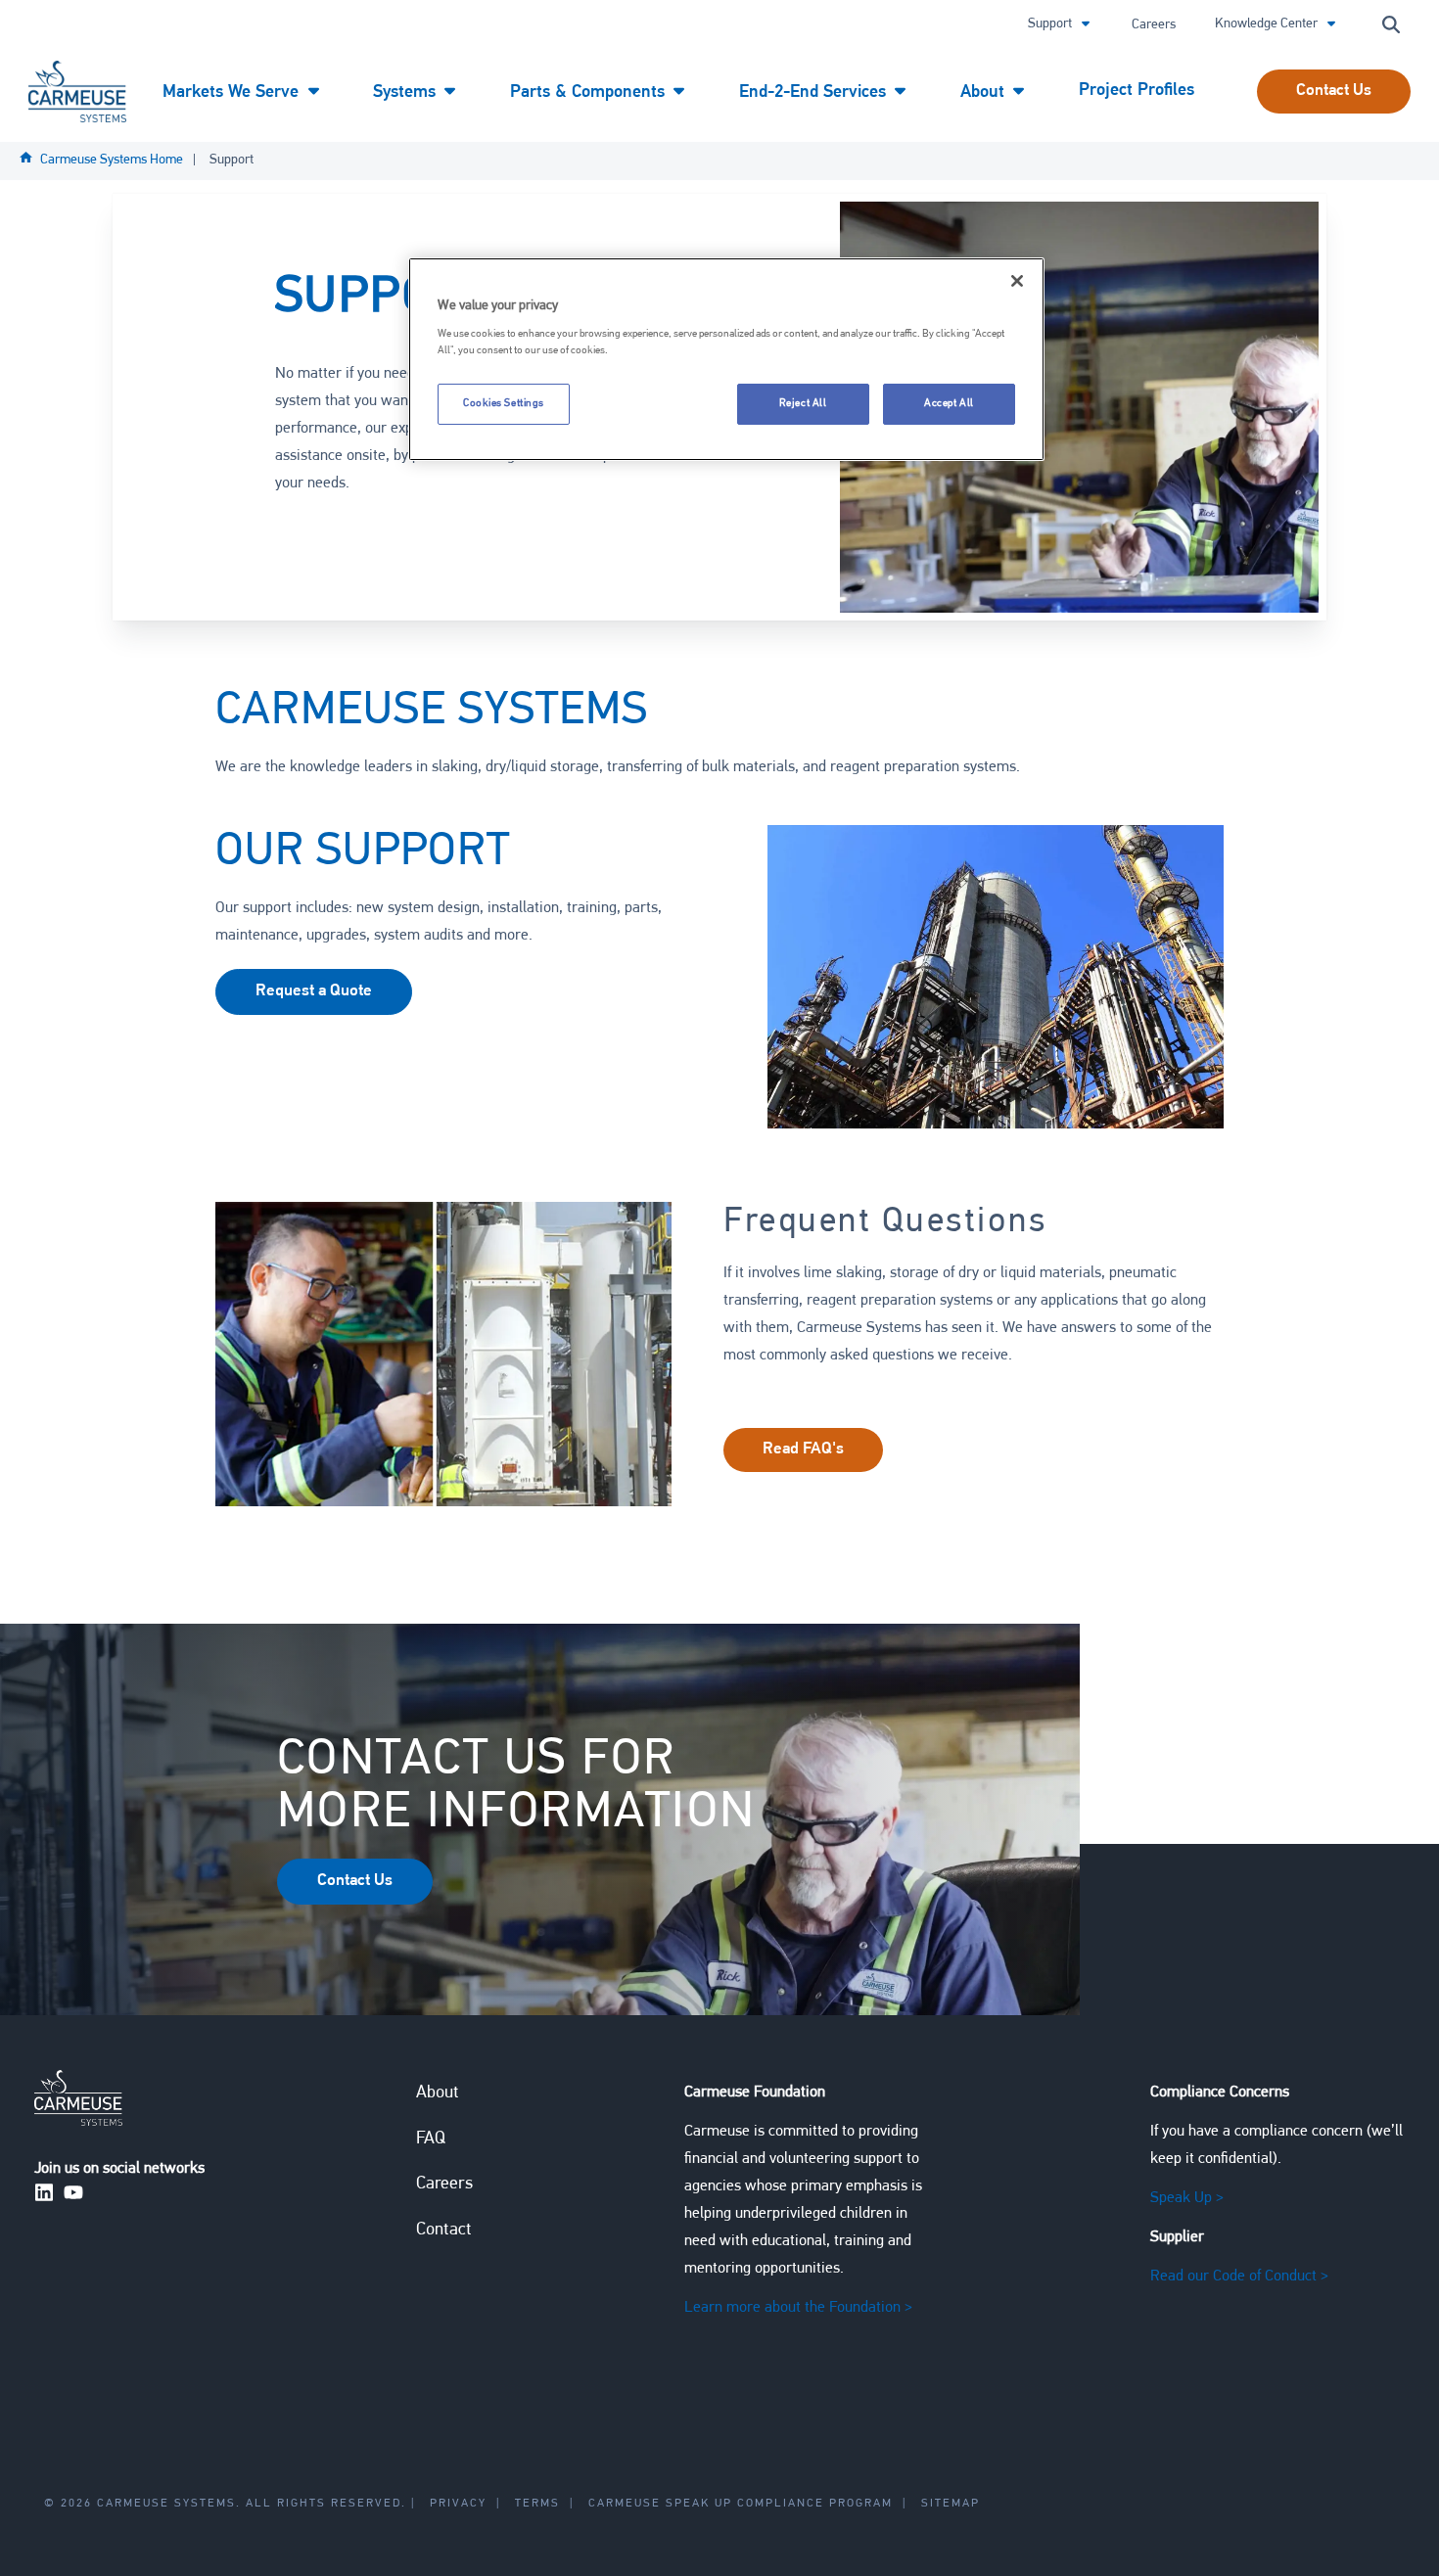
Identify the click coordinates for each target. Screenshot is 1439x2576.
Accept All (949, 403)
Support (1051, 24)
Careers (1154, 25)
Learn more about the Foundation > (798, 2308)
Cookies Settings (504, 403)
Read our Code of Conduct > (1239, 2277)
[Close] (1017, 281)
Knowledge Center (1268, 24)
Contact (444, 2231)
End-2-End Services (815, 93)
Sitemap (951, 2504)
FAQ (431, 2139)
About (985, 93)
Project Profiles (1137, 91)
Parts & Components (590, 93)
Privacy (458, 2504)
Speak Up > (1187, 2198)
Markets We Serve (233, 93)
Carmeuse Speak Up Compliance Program (741, 2504)
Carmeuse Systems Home (112, 160)
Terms (537, 2504)
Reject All (803, 403)
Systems (407, 93)
